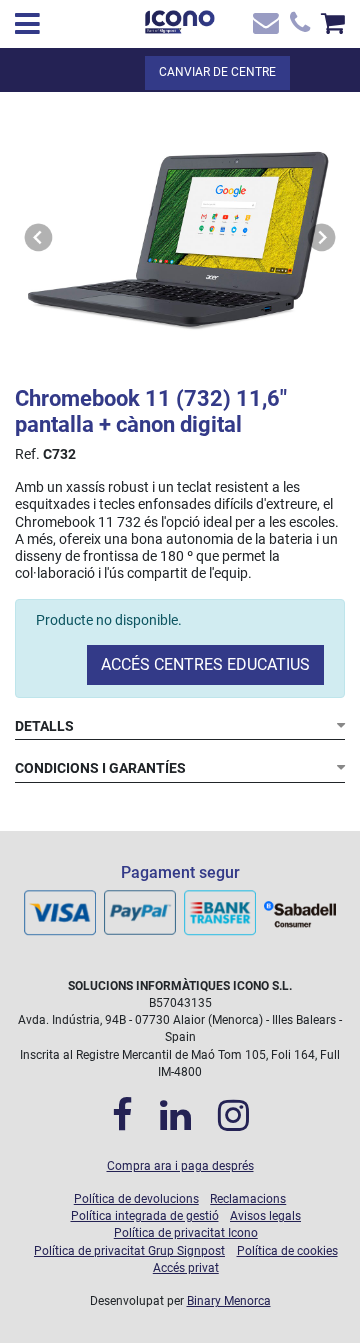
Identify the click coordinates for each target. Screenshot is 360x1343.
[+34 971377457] (297, 27)
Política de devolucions (136, 1199)
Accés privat (186, 1268)
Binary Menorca (229, 1301)
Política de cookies (287, 1251)
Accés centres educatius (205, 664)
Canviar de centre (217, 72)
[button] (39, 238)
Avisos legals (265, 1216)
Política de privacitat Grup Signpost (129, 1251)
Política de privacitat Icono (186, 1233)
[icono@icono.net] (264, 27)
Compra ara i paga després (180, 1166)
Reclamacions (248, 1199)
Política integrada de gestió (145, 1216)
